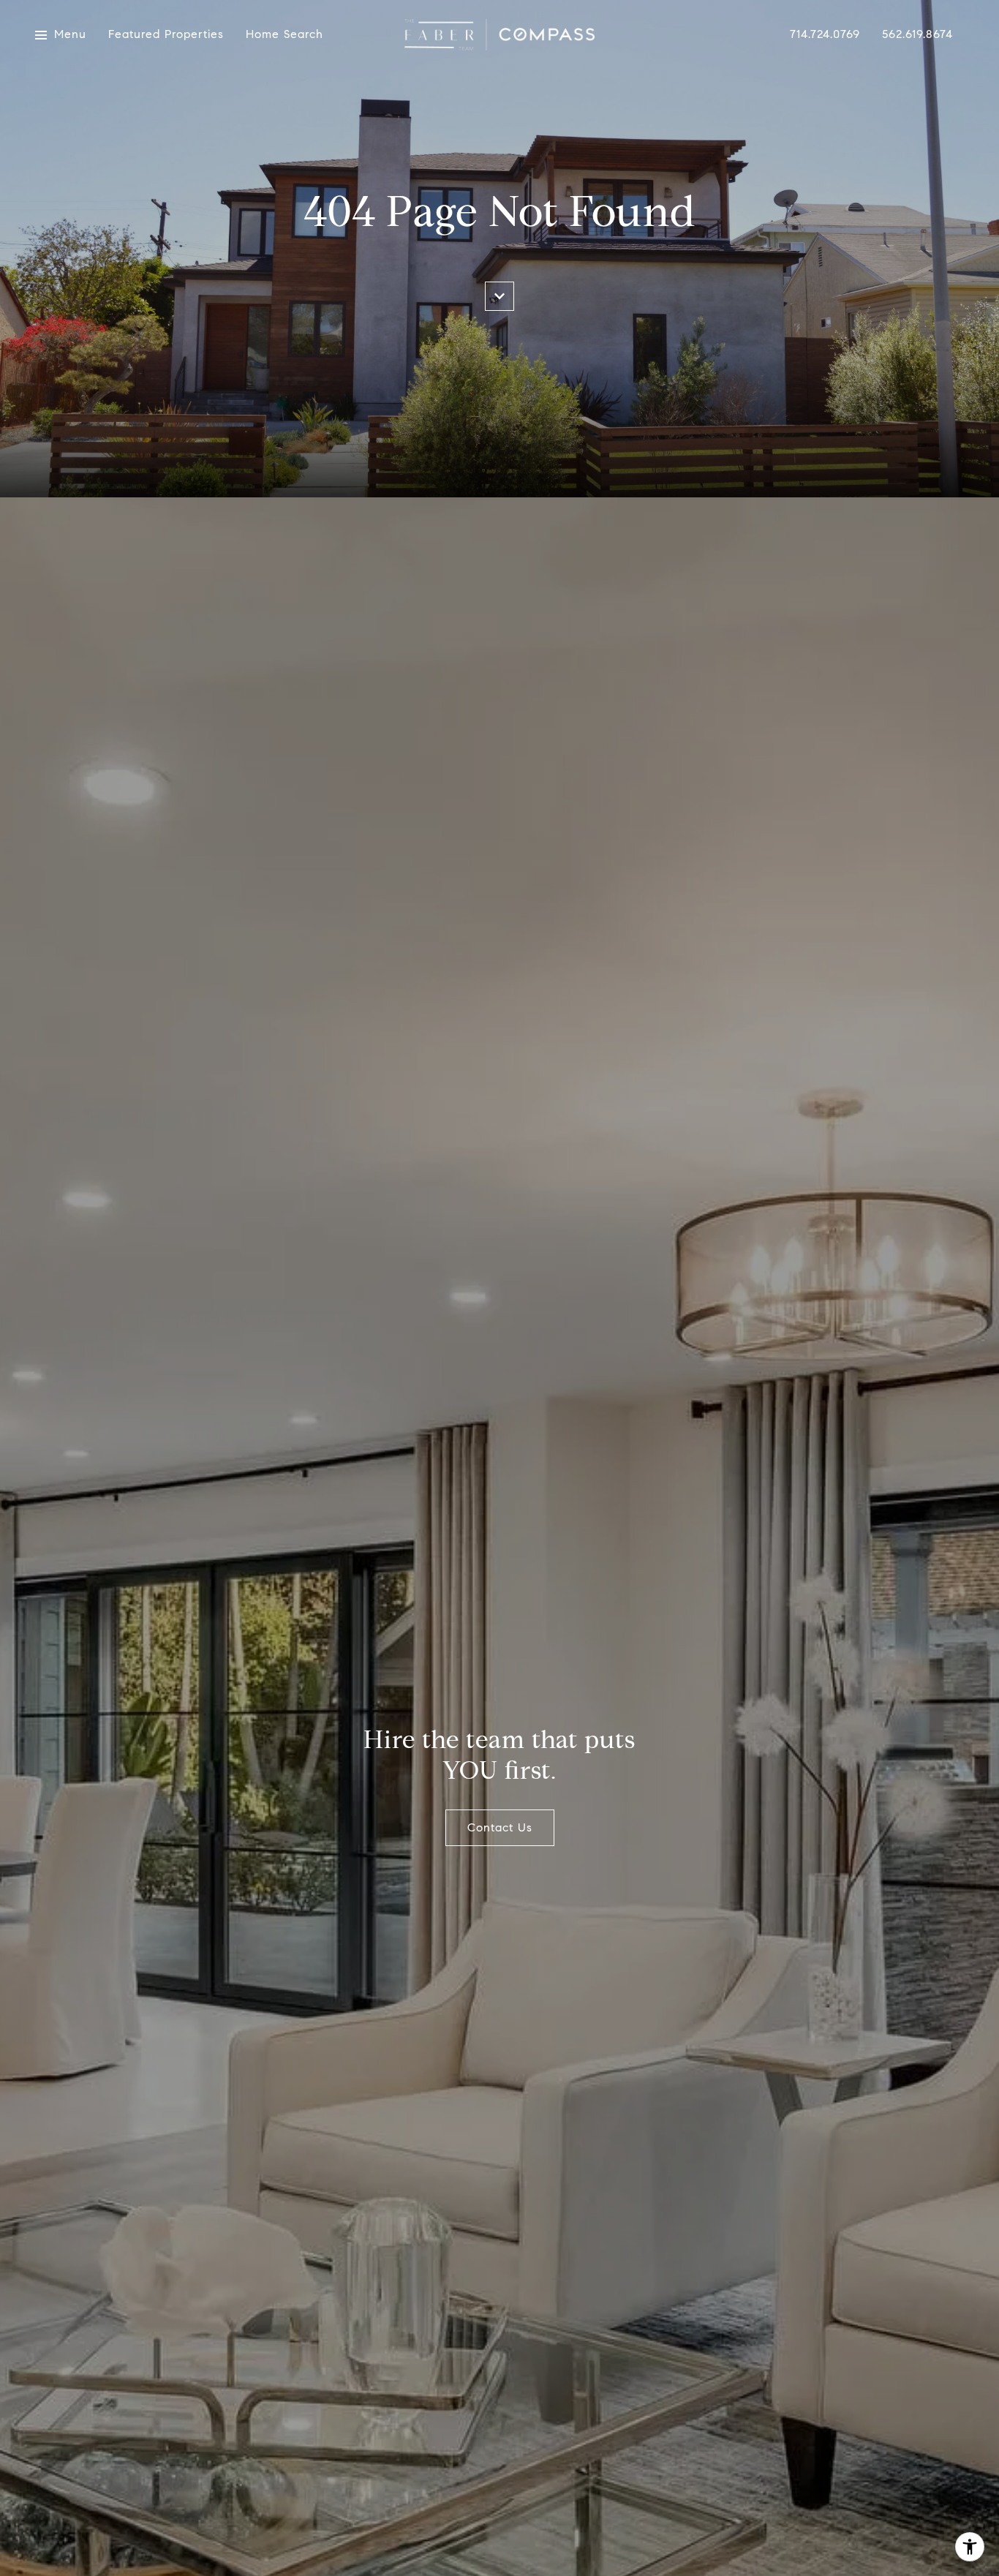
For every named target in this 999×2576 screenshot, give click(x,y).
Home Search (284, 35)
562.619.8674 (917, 35)
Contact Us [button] (500, 1827)
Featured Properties (166, 35)
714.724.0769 (825, 35)
